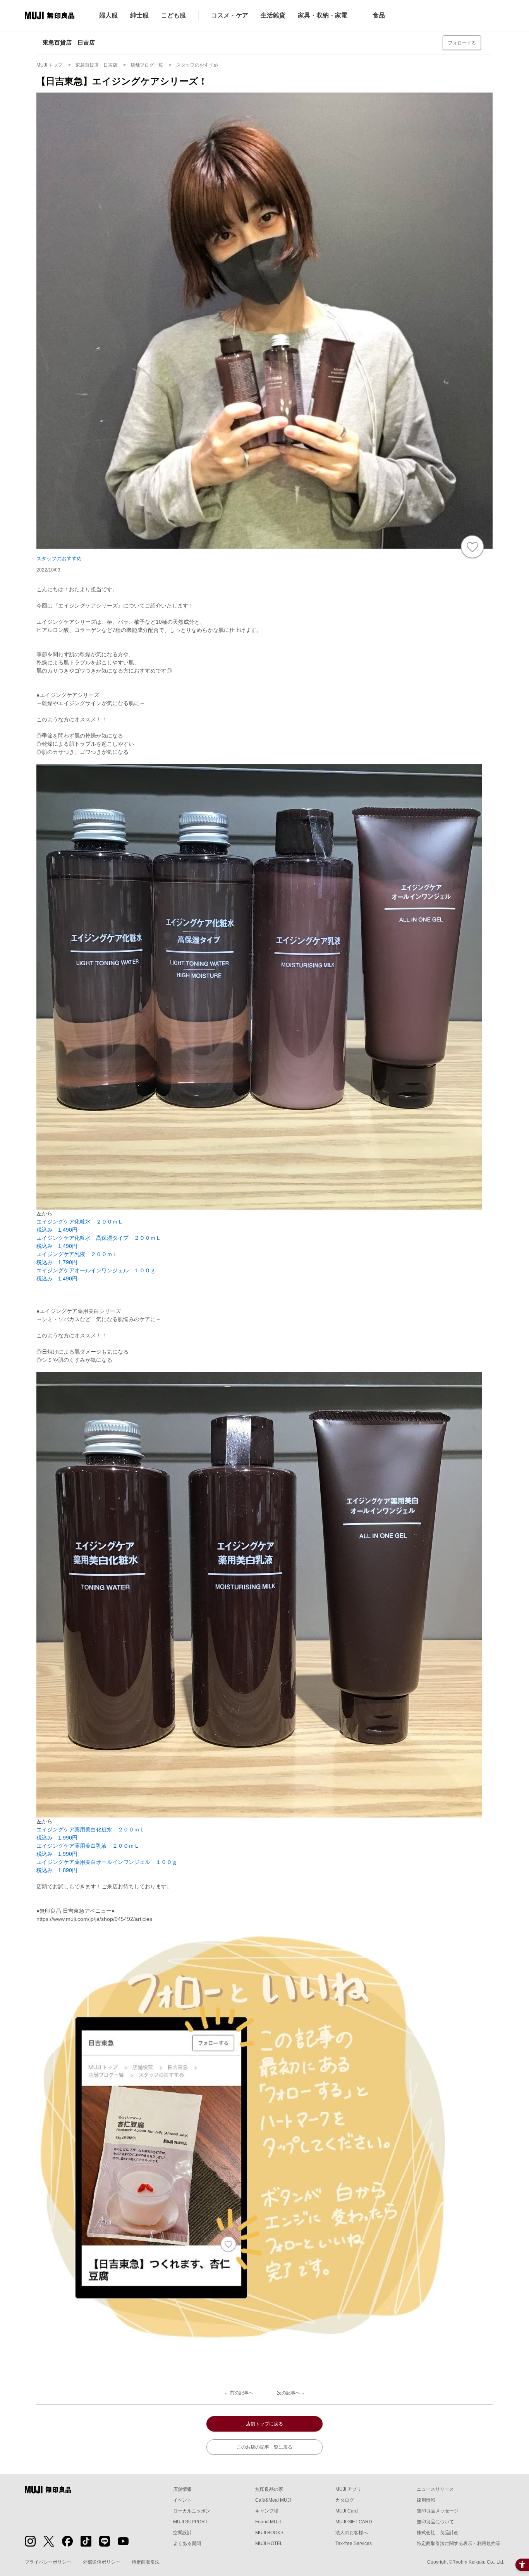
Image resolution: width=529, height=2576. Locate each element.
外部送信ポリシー (101, 2562)
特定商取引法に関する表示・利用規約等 (459, 2543)
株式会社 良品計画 (438, 2533)
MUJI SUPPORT (190, 2522)
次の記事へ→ (291, 2393)
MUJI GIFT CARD (354, 2522)
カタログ (345, 2500)
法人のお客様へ (352, 2533)
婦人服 (108, 15)
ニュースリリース (435, 2489)
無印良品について (435, 2522)
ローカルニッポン (192, 2511)
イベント (182, 2500)
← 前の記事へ (239, 2393)
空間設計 (182, 2533)
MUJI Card (347, 2511)
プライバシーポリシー (48, 2562)
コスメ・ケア (230, 15)
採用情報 (426, 2500)
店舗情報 (182, 2489)
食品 (379, 15)
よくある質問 (187, 2543)
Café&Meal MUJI (273, 2500)
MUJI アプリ (348, 2489)
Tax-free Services (354, 2543)
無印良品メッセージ (438, 2511)
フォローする (462, 43)
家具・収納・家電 (323, 15)
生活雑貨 (273, 15)
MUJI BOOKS (269, 2533)
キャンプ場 (267, 2511)
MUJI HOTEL (269, 2543)
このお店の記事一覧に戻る (264, 2447)
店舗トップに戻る (264, 2424)
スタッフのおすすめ (59, 559)
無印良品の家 (269, 2489)
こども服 (173, 15)
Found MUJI (268, 2522)
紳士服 (139, 15)
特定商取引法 (146, 2562)
